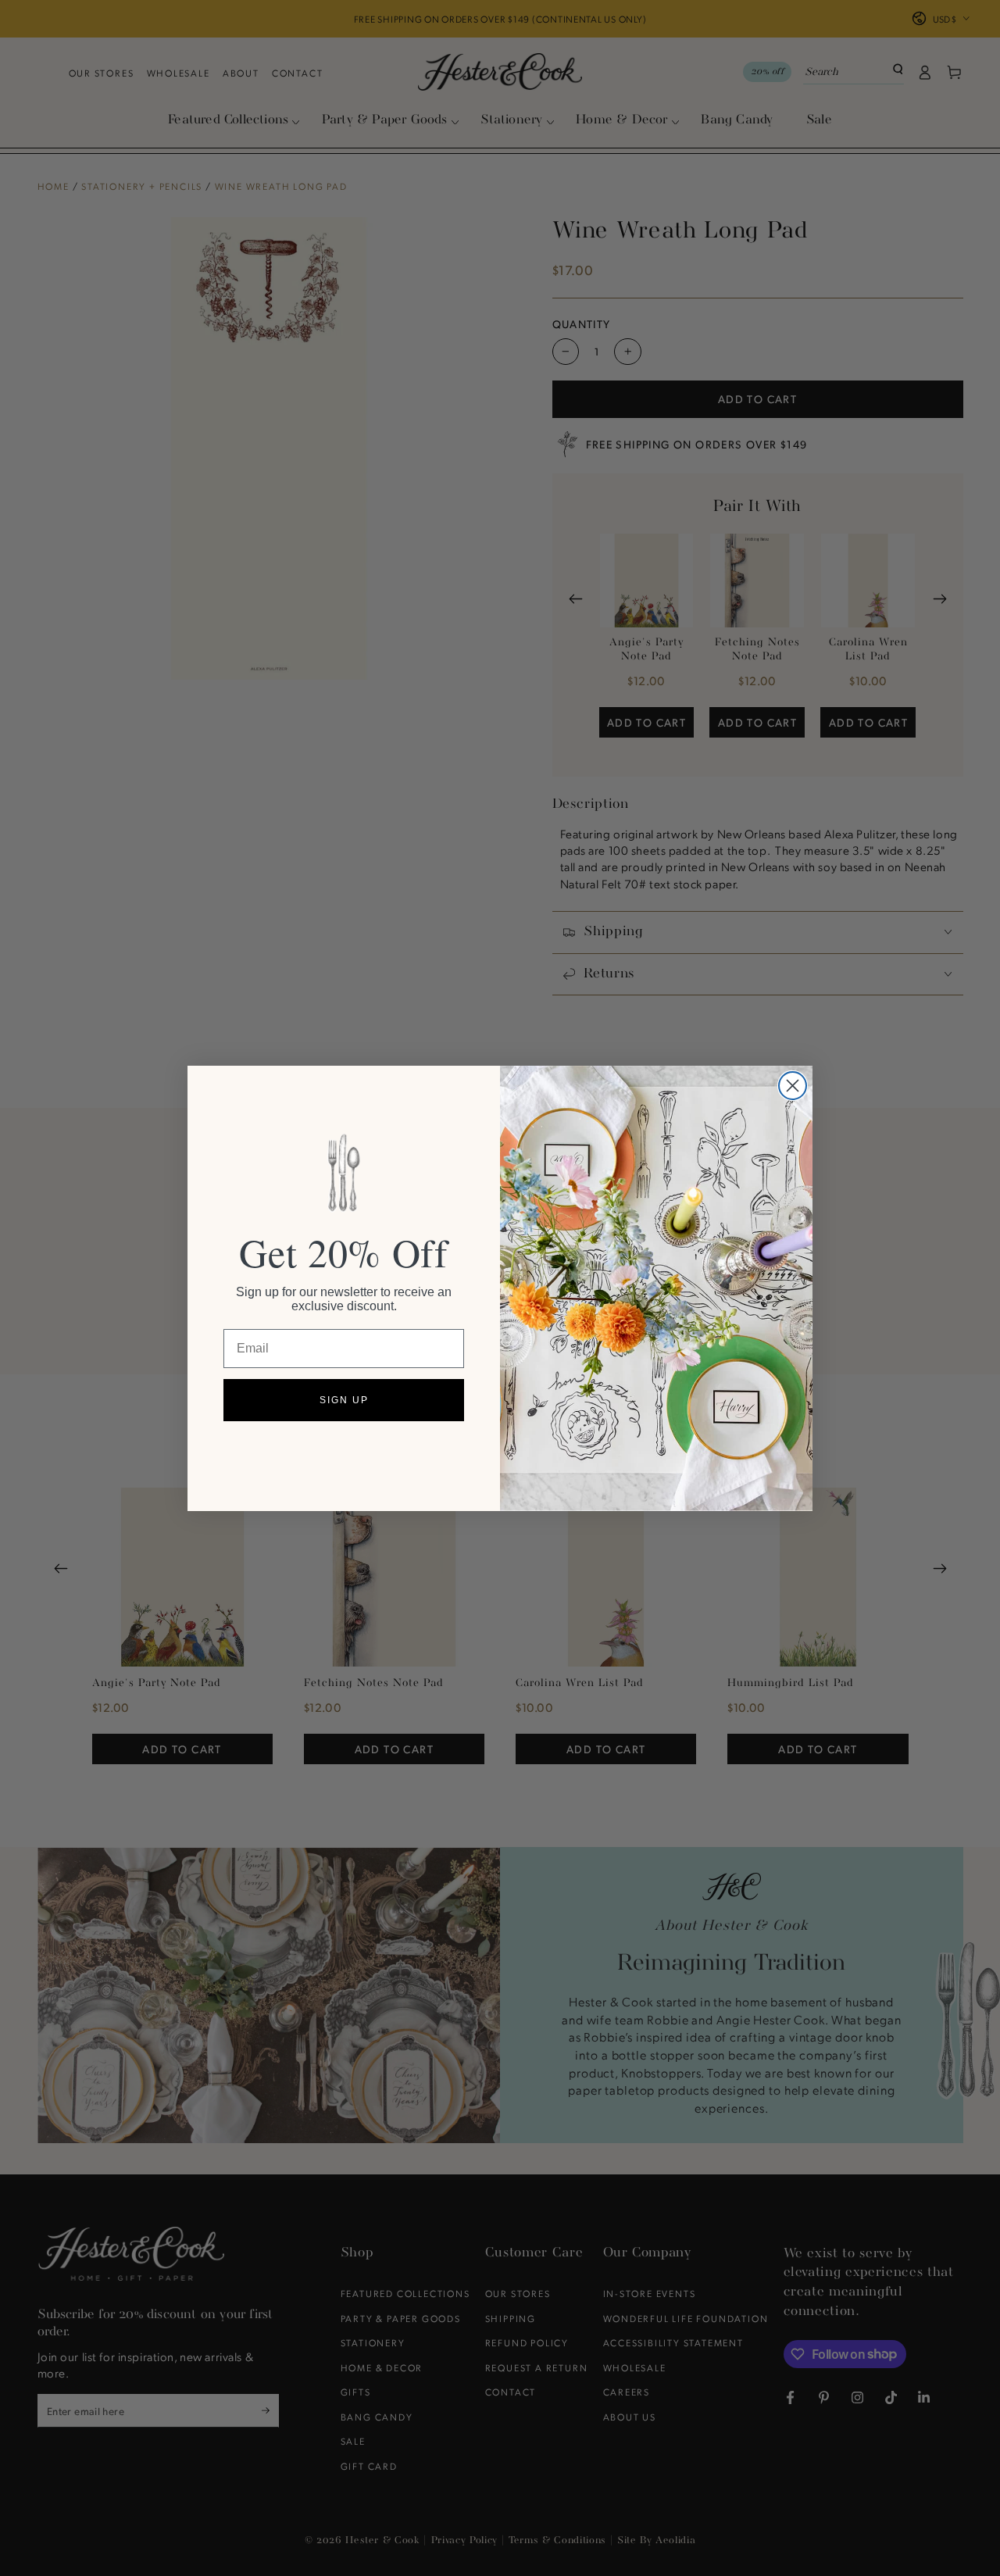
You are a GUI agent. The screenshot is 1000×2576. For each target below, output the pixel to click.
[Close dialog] (793, 1086)
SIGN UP (344, 1400)
